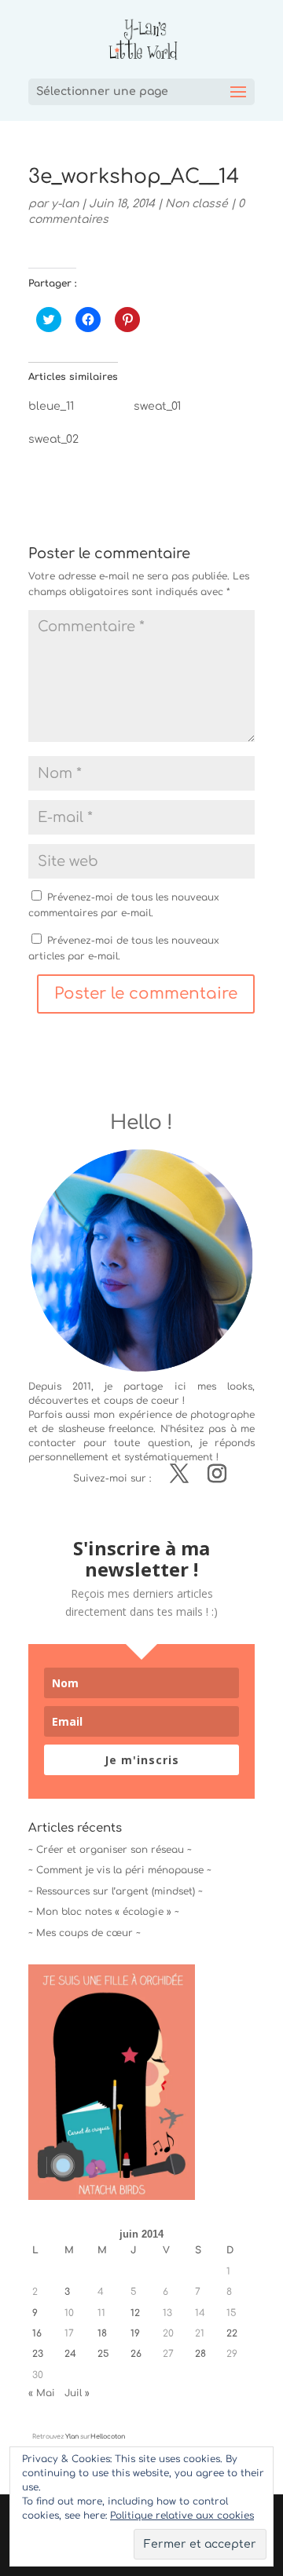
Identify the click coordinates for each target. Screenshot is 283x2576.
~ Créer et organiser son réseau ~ (110, 1850)
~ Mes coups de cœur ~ (85, 1933)
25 (103, 2354)
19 (135, 2333)
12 (135, 2313)
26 (136, 2354)
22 (232, 2333)
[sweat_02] (81, 444)
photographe (222, 1415)
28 (200, 2354)
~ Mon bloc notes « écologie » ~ (104, 1912)
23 (38, 2354)
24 (70, 2354)
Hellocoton (108, 2437)
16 (37, 2333)
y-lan (65, 204)
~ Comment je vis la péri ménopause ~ (120, 1870)
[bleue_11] (81, 411)
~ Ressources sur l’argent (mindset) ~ (116, 1891)
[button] (112, 2082)
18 (102, 2333)
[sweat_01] (186, 411)
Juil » (77, 2393)
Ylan (72, 2437)
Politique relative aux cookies (182, 2516)
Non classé (197, 204)
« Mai (42, 2393)
